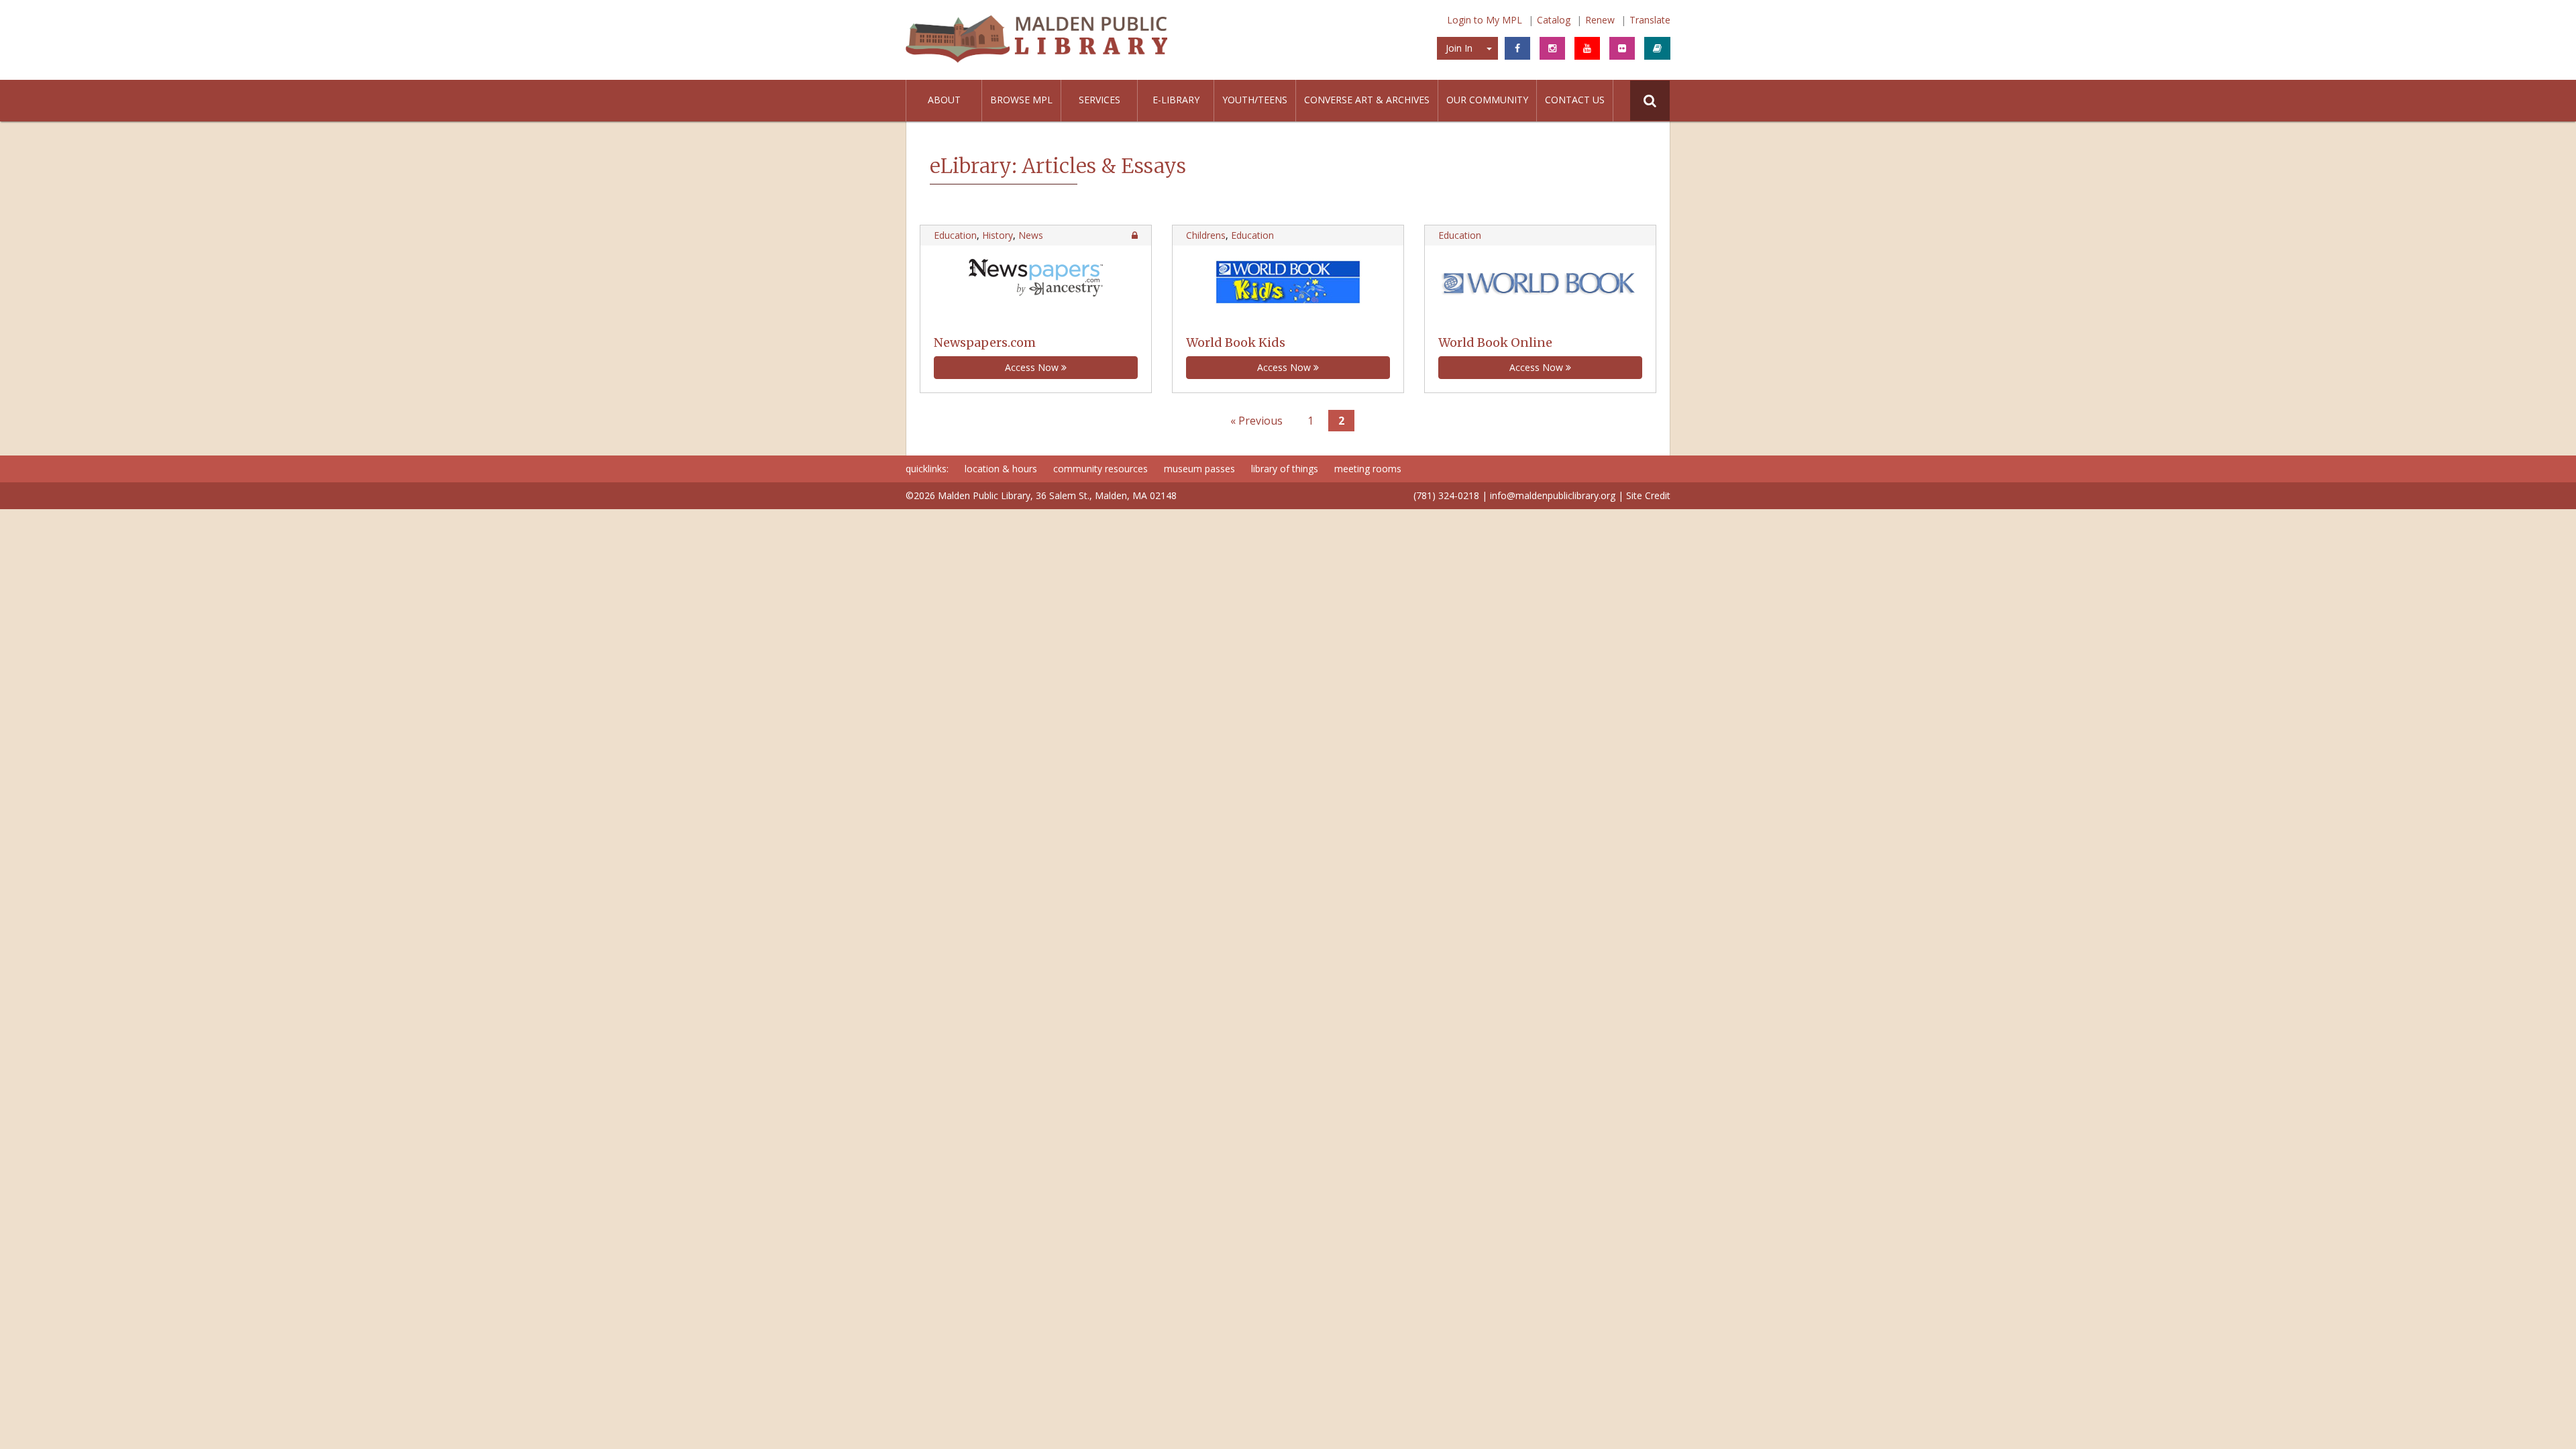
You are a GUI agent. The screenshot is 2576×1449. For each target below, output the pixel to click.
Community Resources (1101, 469)
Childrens (1206, 235)
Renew (1600, 20)
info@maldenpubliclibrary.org (1553, 495)
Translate (1650, 20)
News (1031, 235)
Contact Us (1575, 100)
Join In (1459, 48)
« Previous (1256, 421)
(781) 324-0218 (1446, 495)
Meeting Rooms (1368, 469)
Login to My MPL (1485, 20)
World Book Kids (1236, 342)
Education (955, 235)
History (998, 235)
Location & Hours (1001, 469)
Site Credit (1648, 495)
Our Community (1487, 100)
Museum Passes (1199, 469)
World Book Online (1495, 342)
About (944, 100)
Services (1099, 100)
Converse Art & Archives (1367, 100)
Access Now (1033, 367)
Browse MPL (1021, 100)
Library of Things (1285, 469)
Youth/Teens (1255, 100)
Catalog (1554, 20)
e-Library (1176, 100)
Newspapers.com (985, 342)
